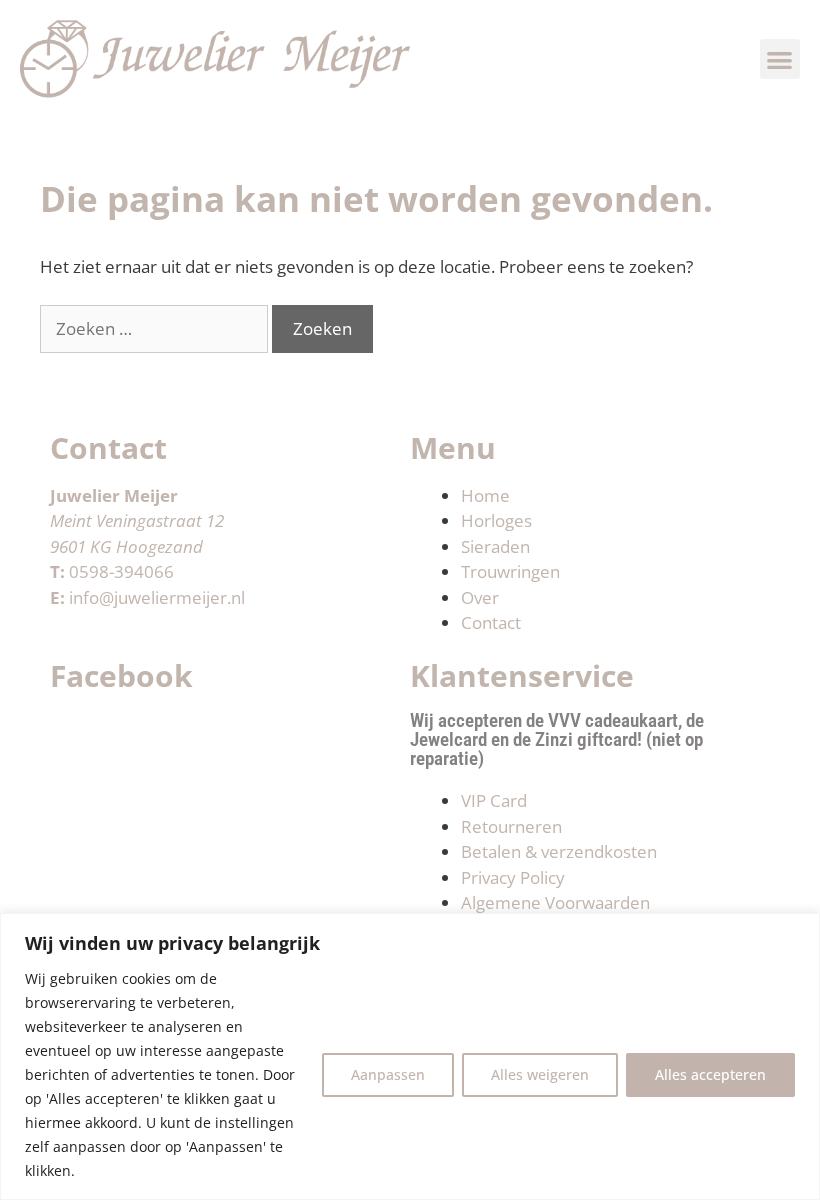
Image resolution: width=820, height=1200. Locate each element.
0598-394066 (121, 571)
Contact (491, 622)
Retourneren (511, 826)
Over (480, 597)
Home (485, 495)
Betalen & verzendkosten (559, 851)
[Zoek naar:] (156, 328)
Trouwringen (510, 571)
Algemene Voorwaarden (555, 902)
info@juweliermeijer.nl (157, 597)
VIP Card (494, 800)
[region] (410, 1056)
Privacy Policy (513, 877)
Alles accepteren (710, 1074)
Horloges (496, 520)
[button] (780, 59)
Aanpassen (388, 1074)
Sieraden (495, 546)
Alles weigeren (540, 1074)
